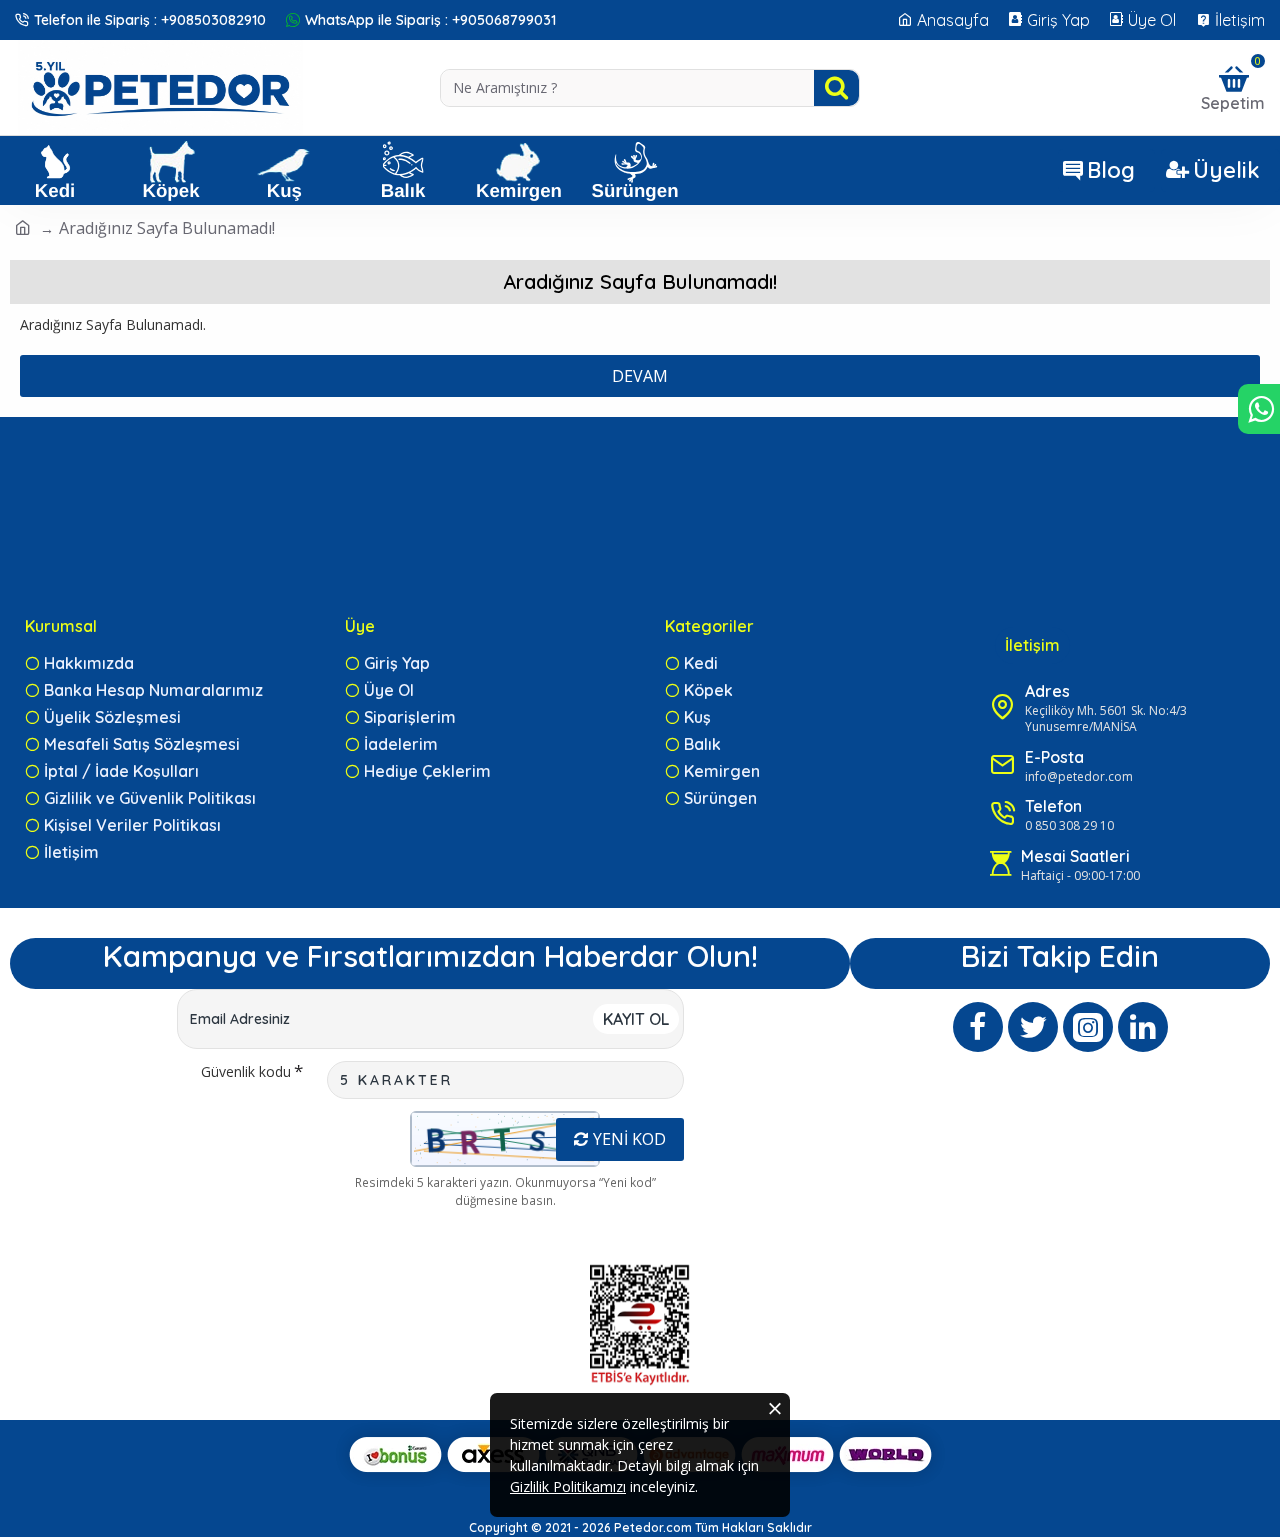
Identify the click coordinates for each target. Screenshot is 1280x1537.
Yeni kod (629, 1139)
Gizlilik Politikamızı (568, 1486)
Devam (640, 376)
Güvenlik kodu (246, 1071)
